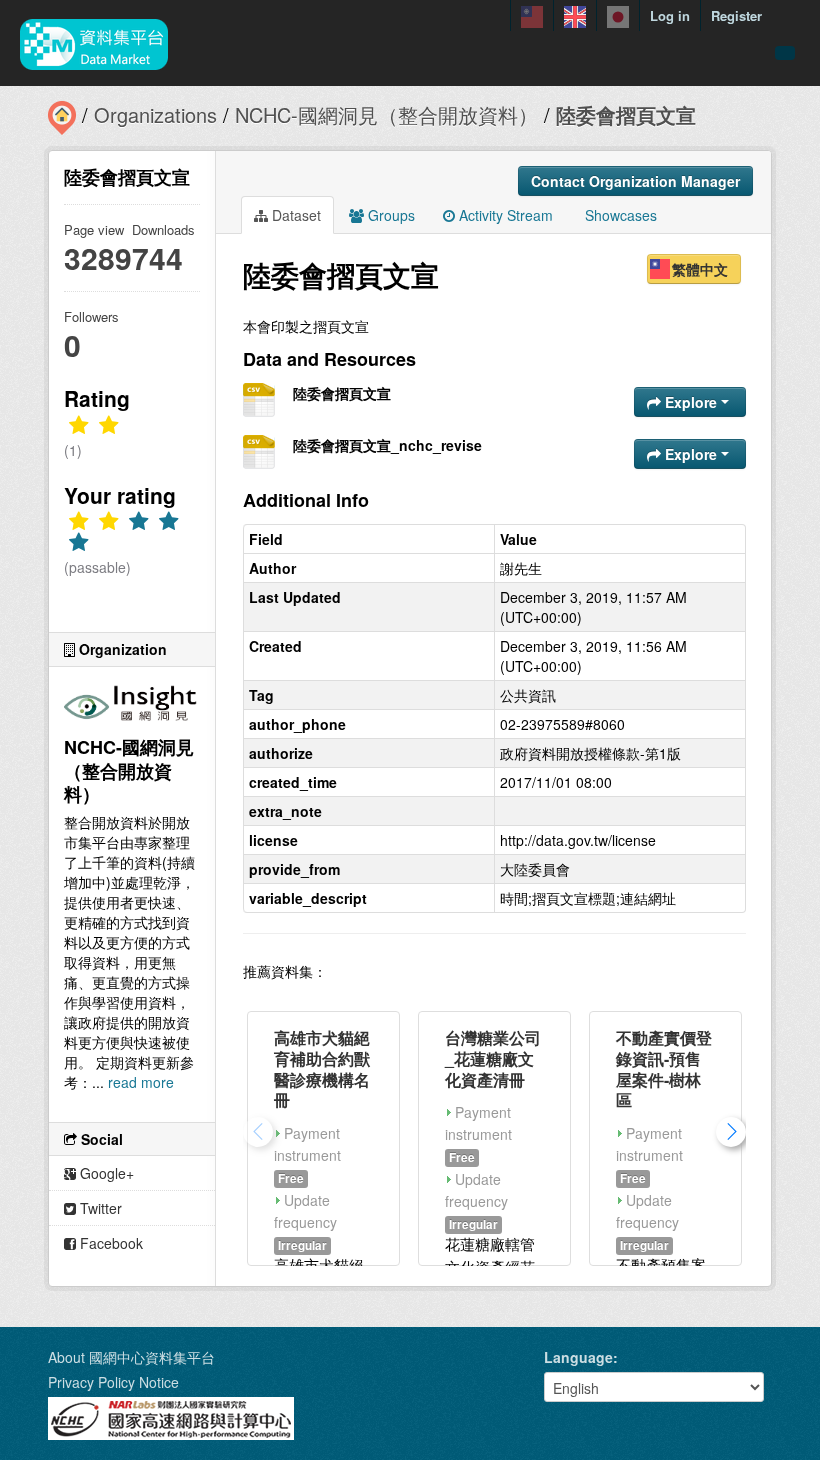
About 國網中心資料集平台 (131, 1357)
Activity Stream (504, 215)
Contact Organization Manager (635, 181)
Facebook (109, 1243)
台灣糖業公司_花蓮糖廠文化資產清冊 (493, 1058)
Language (578, 1357)
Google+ (105, 1173)
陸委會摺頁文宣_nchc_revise (387, 445)
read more (141, 1082)
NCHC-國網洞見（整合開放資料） (386, 114)
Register (736, 15)
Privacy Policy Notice (113, 1382)
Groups (389, 215)
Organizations (155, 114)
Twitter (99, 1208)
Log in (670, 15)
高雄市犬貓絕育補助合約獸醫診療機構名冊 (322, 1068)
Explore (691, 402)
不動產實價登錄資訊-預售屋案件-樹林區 (664, 1068)
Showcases (619, 215)
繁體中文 (700, 269)
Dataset (294, 215)
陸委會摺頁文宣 (626, 114)
